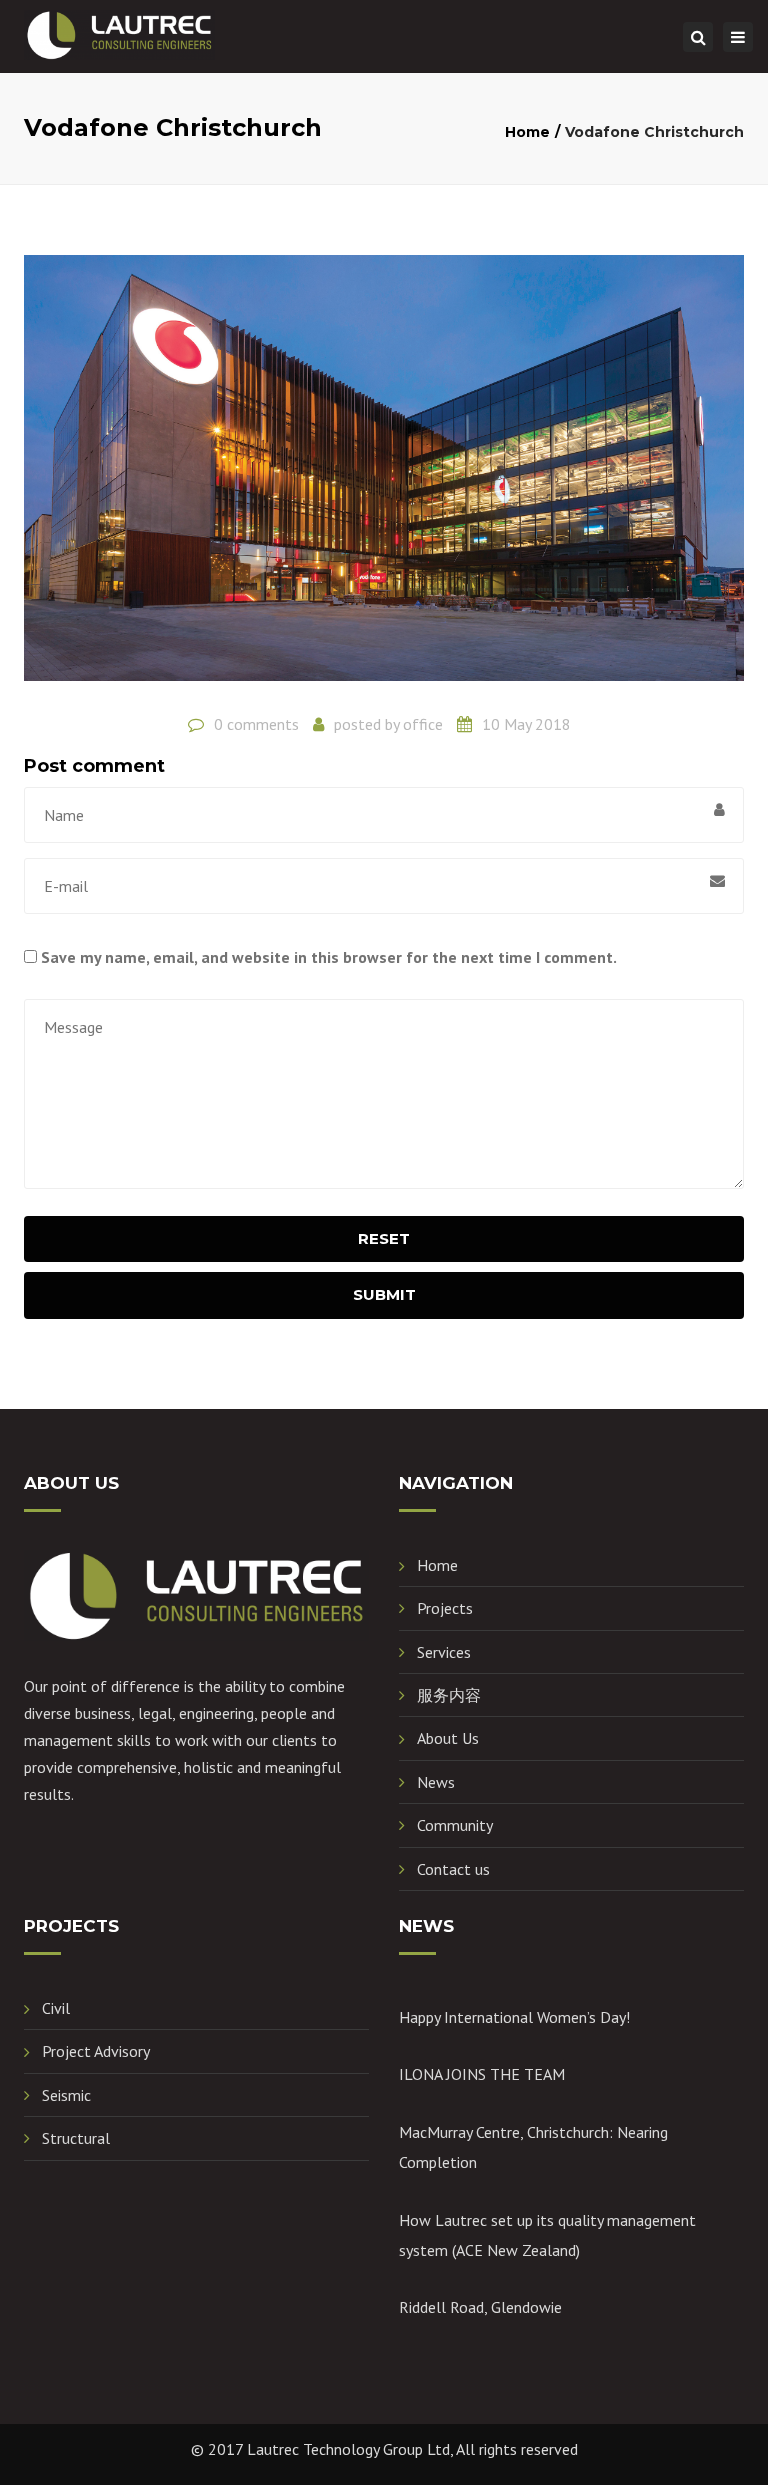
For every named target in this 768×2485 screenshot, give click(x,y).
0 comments (256, 724)
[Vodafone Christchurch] (384, 476)
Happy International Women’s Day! (514, 2017)
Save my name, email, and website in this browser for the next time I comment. (329, 957)
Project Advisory (96, 2051)
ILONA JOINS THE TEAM (482, 2074)
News (436, 1782)
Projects (445, 1608)
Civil (56, 2008)
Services (444, 1652)
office (423, 724)
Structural (76, 2138)
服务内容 (449, 1695)
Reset (384, 1238)
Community (455, 1825)
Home (527, 132)
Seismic (66, 2095)
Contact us (453, 1869)
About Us (448, 1738)
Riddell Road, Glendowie (480, 2307)
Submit (384, 1294)
